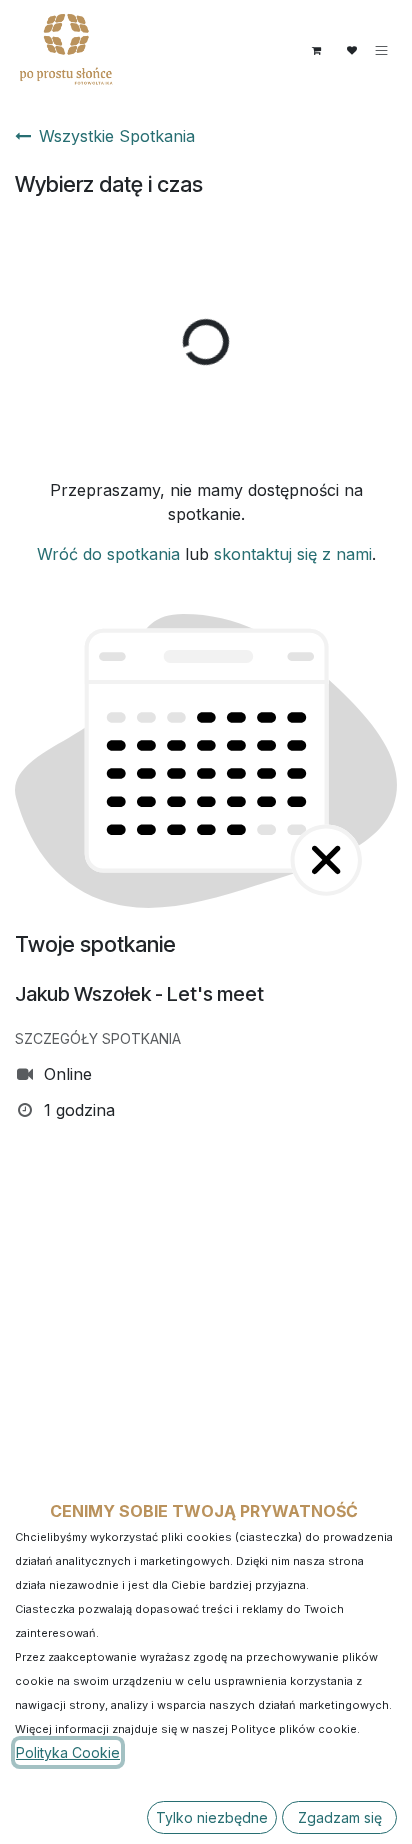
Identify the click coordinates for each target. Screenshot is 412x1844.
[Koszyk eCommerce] (316, 50)
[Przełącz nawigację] (381, 50)
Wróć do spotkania (108, 554)
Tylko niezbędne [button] (212, 1817)
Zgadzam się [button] (340, 1817)
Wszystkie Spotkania (117, 136)
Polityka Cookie (68, 1752)
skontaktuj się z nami (293, 554)
